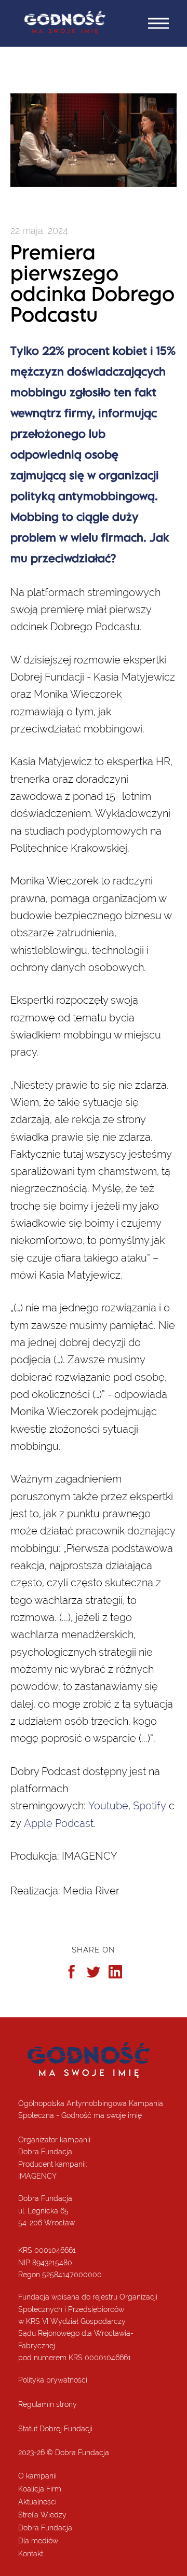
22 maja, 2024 (39, 231)
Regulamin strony (48, 2404)
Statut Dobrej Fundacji (55, 2429)
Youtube (108, 1806)
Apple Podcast (59, 1823)
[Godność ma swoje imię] (65, 24)
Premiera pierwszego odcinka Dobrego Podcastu (92, 283)
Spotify (150, 1806)
